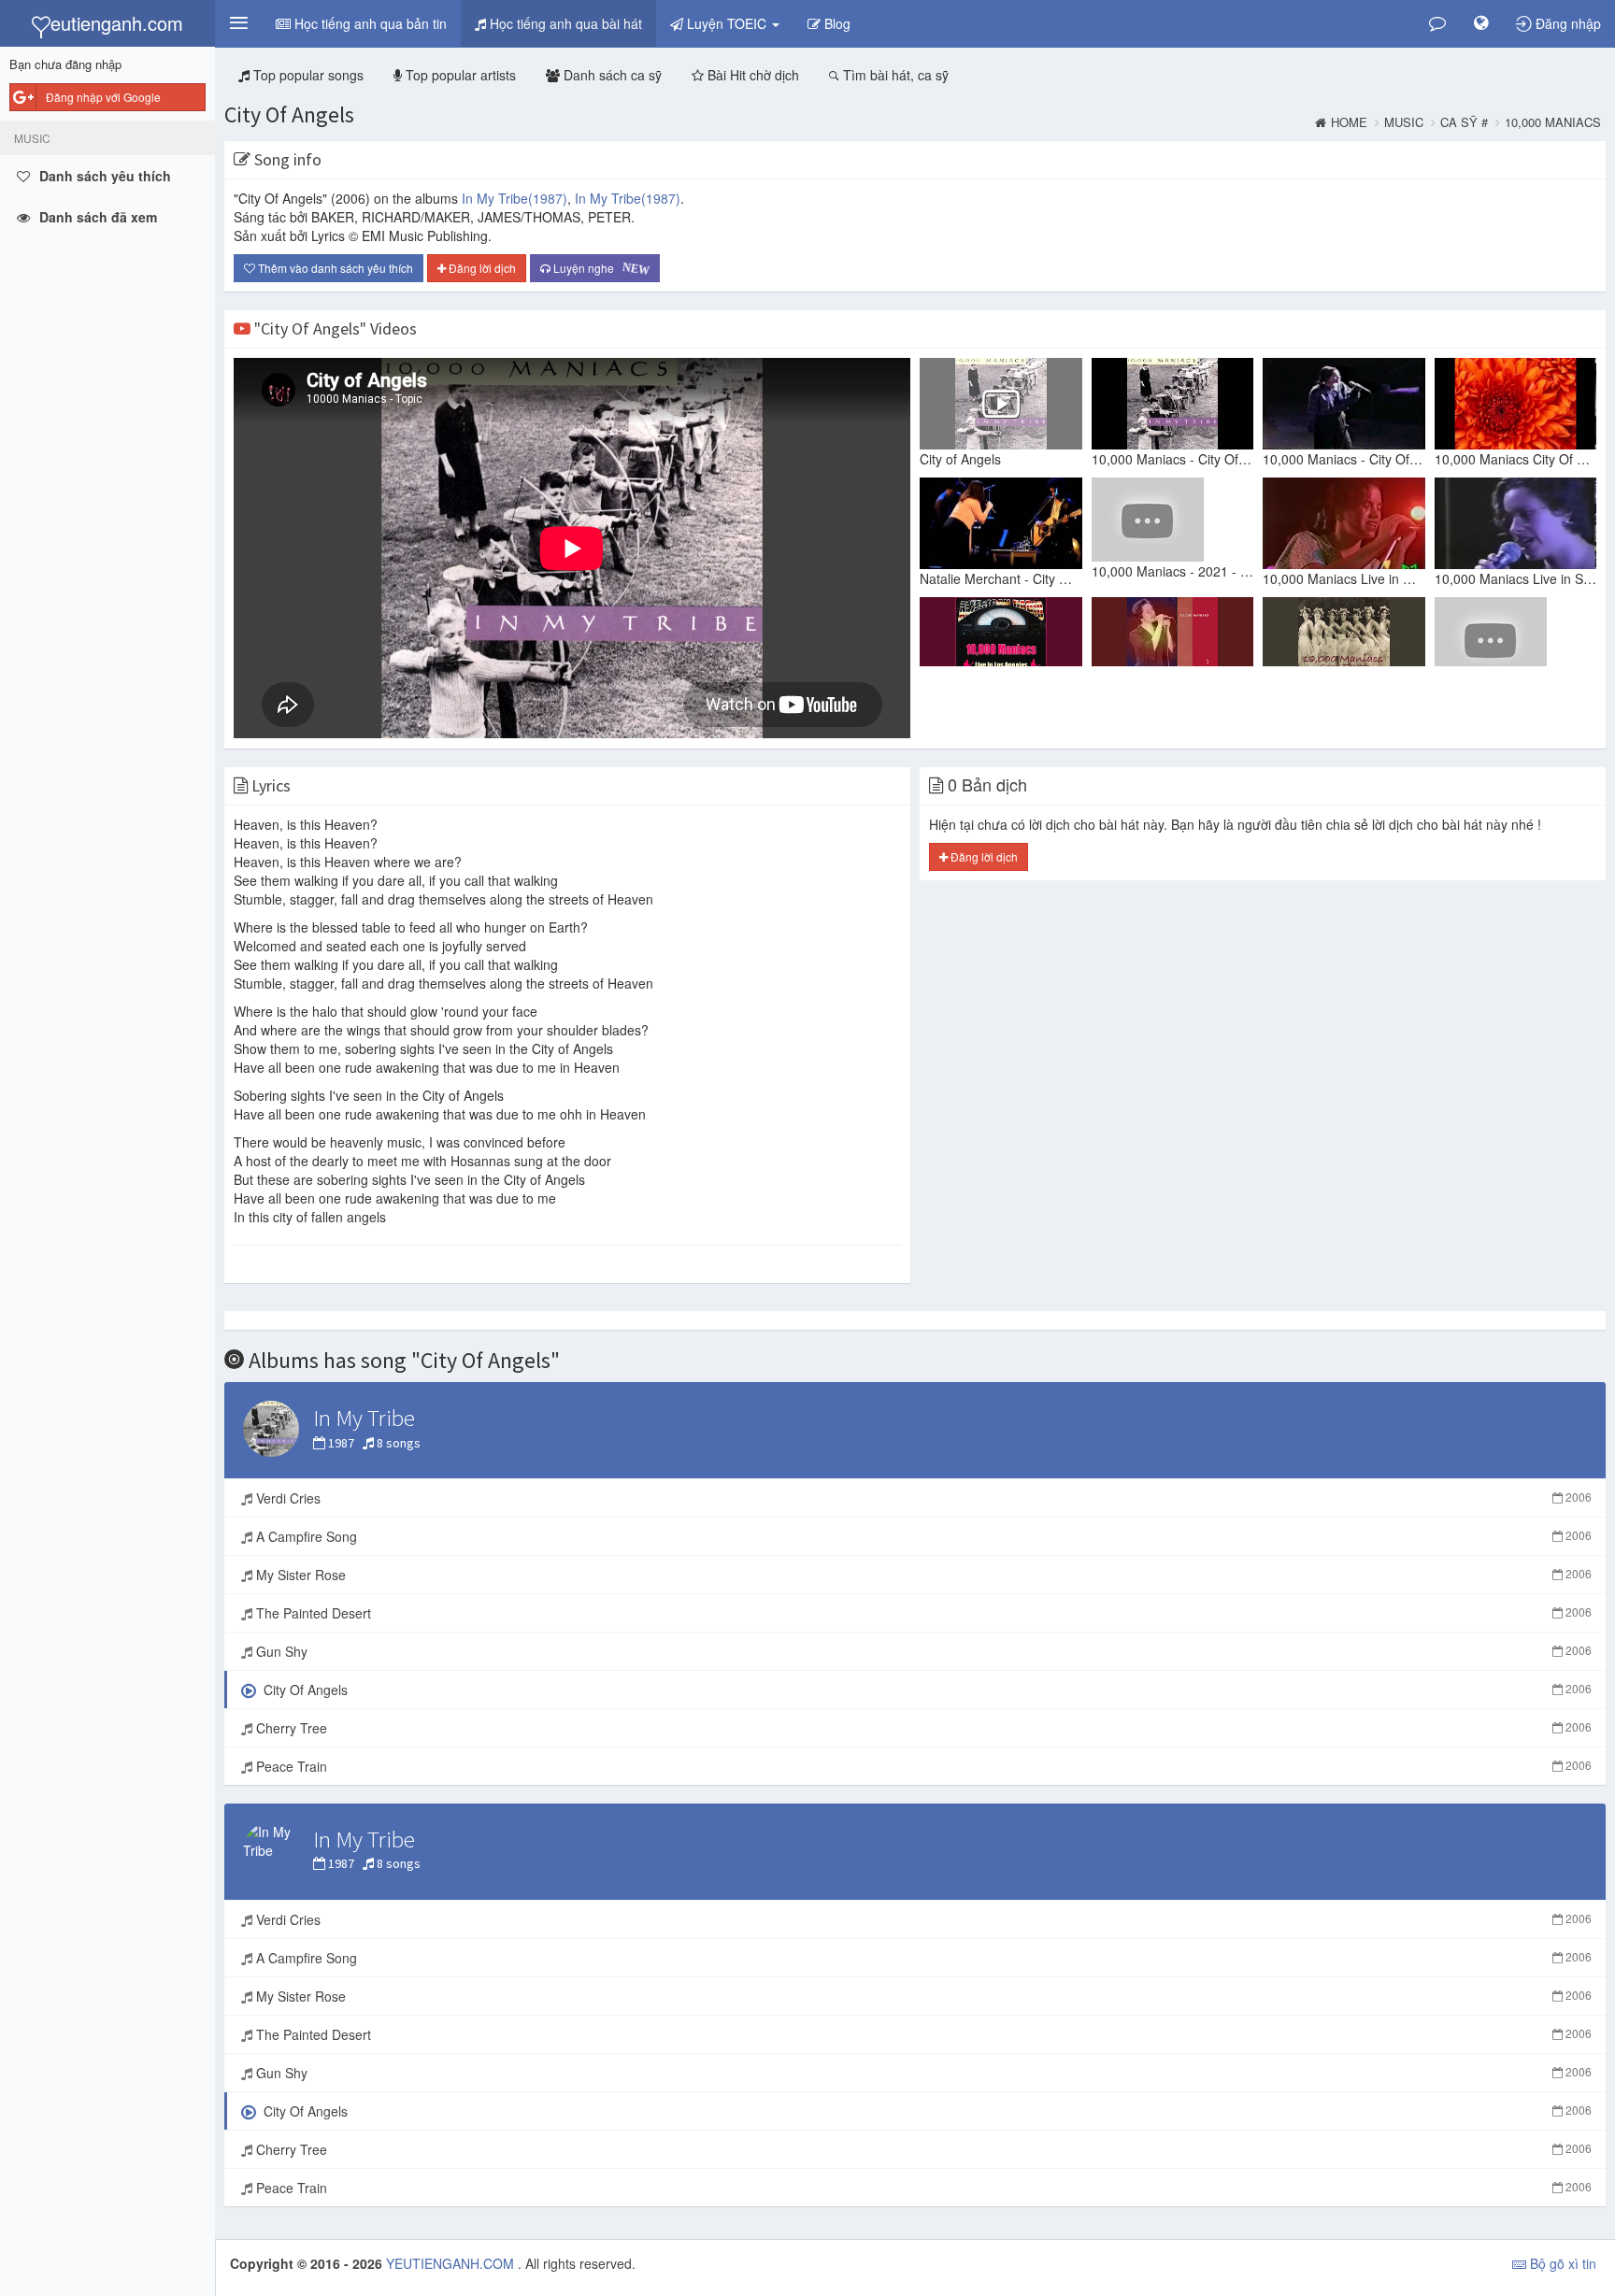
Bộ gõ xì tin (1561, 2263)
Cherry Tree (922, 1728)
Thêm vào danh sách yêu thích (334, 268)
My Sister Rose (922, 1575)
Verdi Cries (922, 1498)
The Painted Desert (922, 1613)
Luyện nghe (600, 270)
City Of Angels (289, 114)
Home (1349, 122)
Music (1404, 122)
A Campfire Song (922, 1536)
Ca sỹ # (1464, 122)
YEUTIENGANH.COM (452, 2263)
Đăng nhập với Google (103, 97)
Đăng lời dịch (481, 268)
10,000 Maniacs (1553, 122)
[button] (238, 23)
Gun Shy (922, 1651)
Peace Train (922, 1766)
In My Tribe (515, 198)
